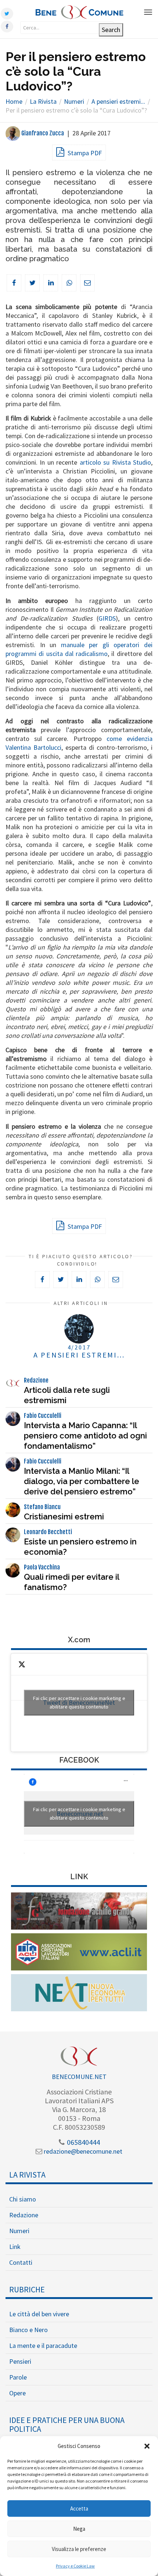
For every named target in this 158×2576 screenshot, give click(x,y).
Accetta (79, 2508)
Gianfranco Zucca (42, 133)
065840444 (83, 2142)
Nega (79, 2529)
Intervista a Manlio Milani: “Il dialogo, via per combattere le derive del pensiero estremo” (82, 1481)
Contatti (21, 2262)
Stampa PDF (84, 153)
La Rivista (27, 2175)
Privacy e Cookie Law (75, 2566)
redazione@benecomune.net (82, 2151)
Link (15, 2247)
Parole (18, 2377)
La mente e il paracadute (43, 2346)
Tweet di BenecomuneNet (79, 1702)
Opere (17, 2393)
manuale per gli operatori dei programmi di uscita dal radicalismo (79, 649)
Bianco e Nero (28, 2330)
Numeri (19, 2231)
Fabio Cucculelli (43, 1416)
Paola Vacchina (42, 1567)
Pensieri (20, 2361)
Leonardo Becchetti (48, 1532)
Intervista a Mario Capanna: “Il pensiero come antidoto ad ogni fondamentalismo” (85, 1436)
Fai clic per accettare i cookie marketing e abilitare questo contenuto (79, 1702)
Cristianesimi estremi (64, 1516)
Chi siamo (23, 2199)
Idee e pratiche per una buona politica (67, 2424)
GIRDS (107, 618)
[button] (147, 2446)
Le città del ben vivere (39, 2314)
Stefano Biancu (42, 1507)
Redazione (36, 1380)
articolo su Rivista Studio (115, 462)
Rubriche (27, 2289)
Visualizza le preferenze (79, 2549)
